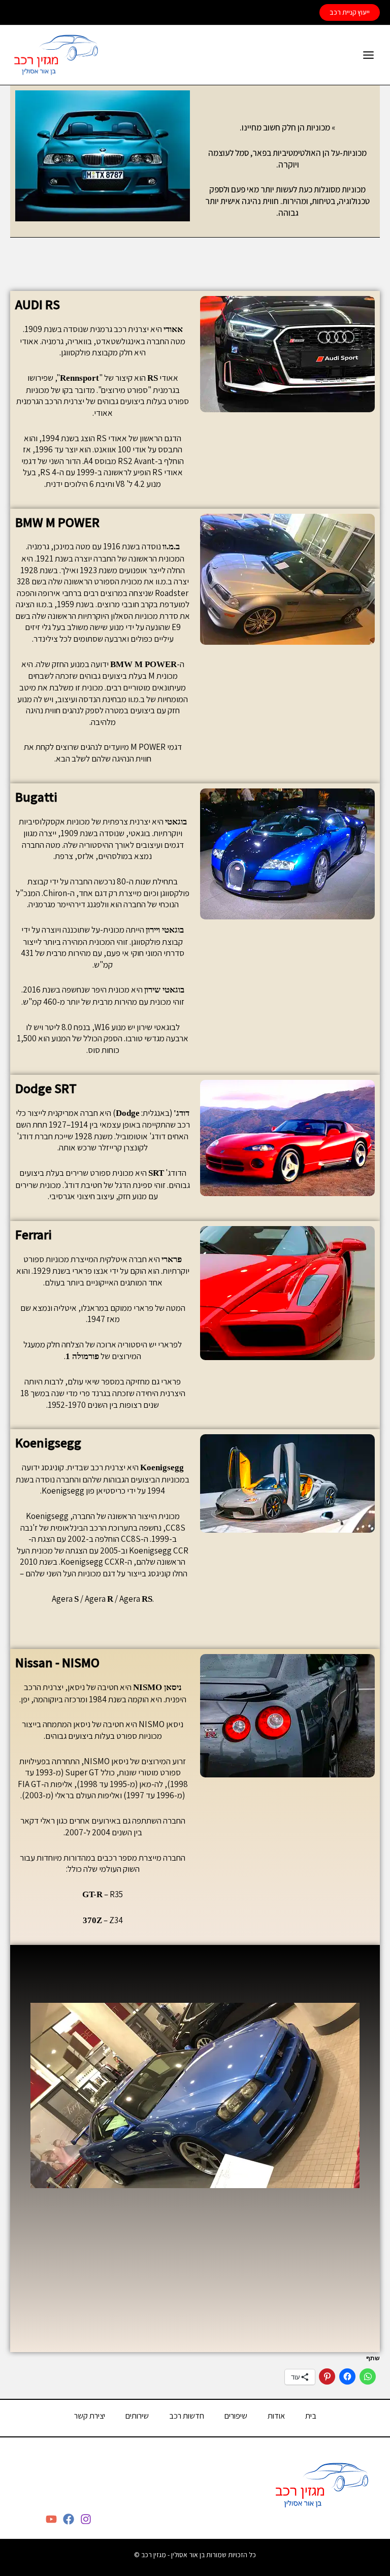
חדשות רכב (187, 2416)
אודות (276, 2416)
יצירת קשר (90, 2416)
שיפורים (236, 2416)
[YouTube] (51, 2519)
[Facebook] (69, 2519)
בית (311, 2416)
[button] (350, 13)
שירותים (137, 2416)
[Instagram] (86, 2519)
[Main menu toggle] (369, 55)
